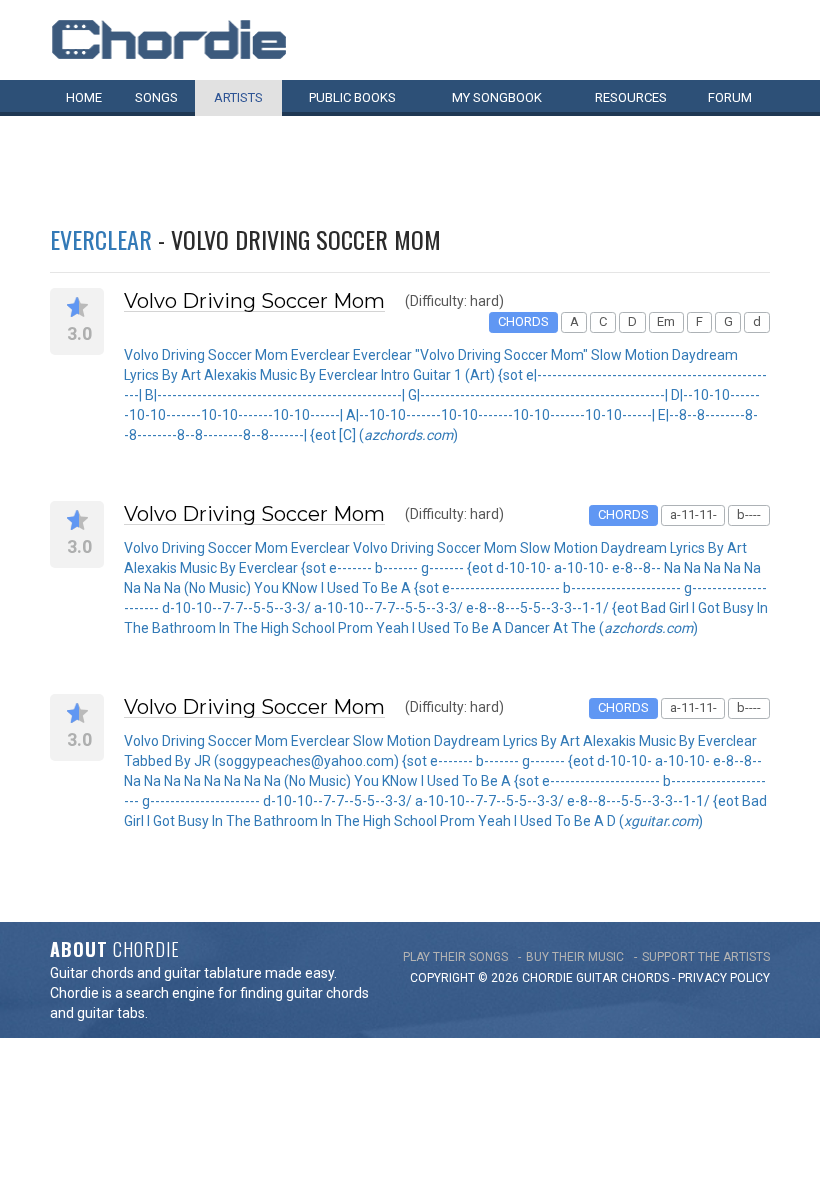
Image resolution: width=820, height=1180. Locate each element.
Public (352, 97)
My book (497, 97)
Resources (631, 97)
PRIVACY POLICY (724, 978)
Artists (238, 97)
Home (84, 97)
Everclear (101, 239)
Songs (156, 97)
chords (645, 978)
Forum (730, 97)
